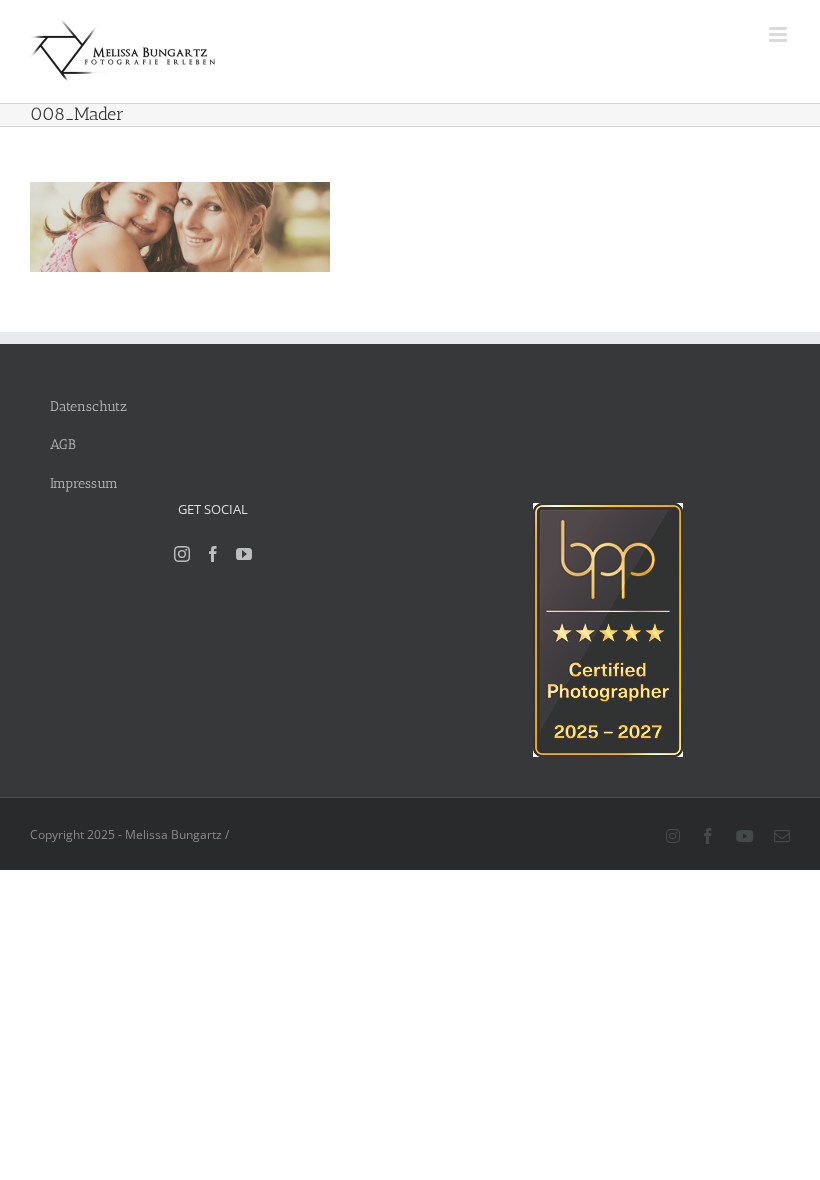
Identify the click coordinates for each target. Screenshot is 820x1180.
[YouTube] (244, 554)
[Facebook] (213, 554)
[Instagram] (182, 554)
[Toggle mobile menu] (779, 34)
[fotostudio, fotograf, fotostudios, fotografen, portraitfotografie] (608, 513)
